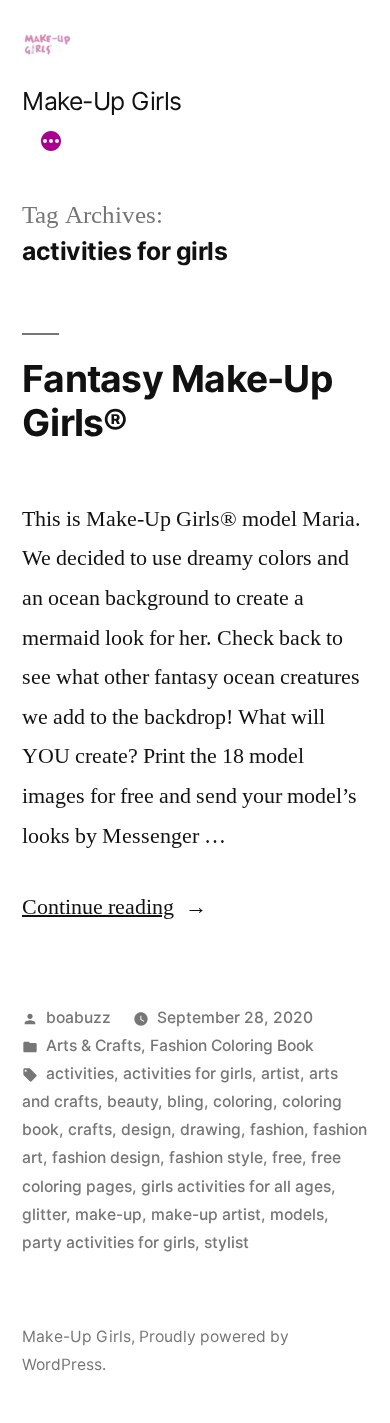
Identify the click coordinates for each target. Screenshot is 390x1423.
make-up (108, 1214)
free (287, 1157)
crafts (90, 1129)
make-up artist (206, 1214)
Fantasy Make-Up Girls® (177, 401)
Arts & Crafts (93, 1045)
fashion (277, 1129)
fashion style (216, 1157)
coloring (243, 1101)
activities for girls (187, 1073)
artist (280, 1073)
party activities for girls (108, 1242)
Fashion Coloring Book (232, 1045)
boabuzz (78, 1017)
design (146, 1129)
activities (80, 1073)
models (297, 1214)
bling (185, 1101)
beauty (132, 1101)
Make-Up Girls (102, 101)
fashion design (106, 1157)
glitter (44, 1214)
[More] (51, 141)
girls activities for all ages (236, 1186)
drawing (210, 1129)
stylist (226, 1242)
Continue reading (114, 907)
